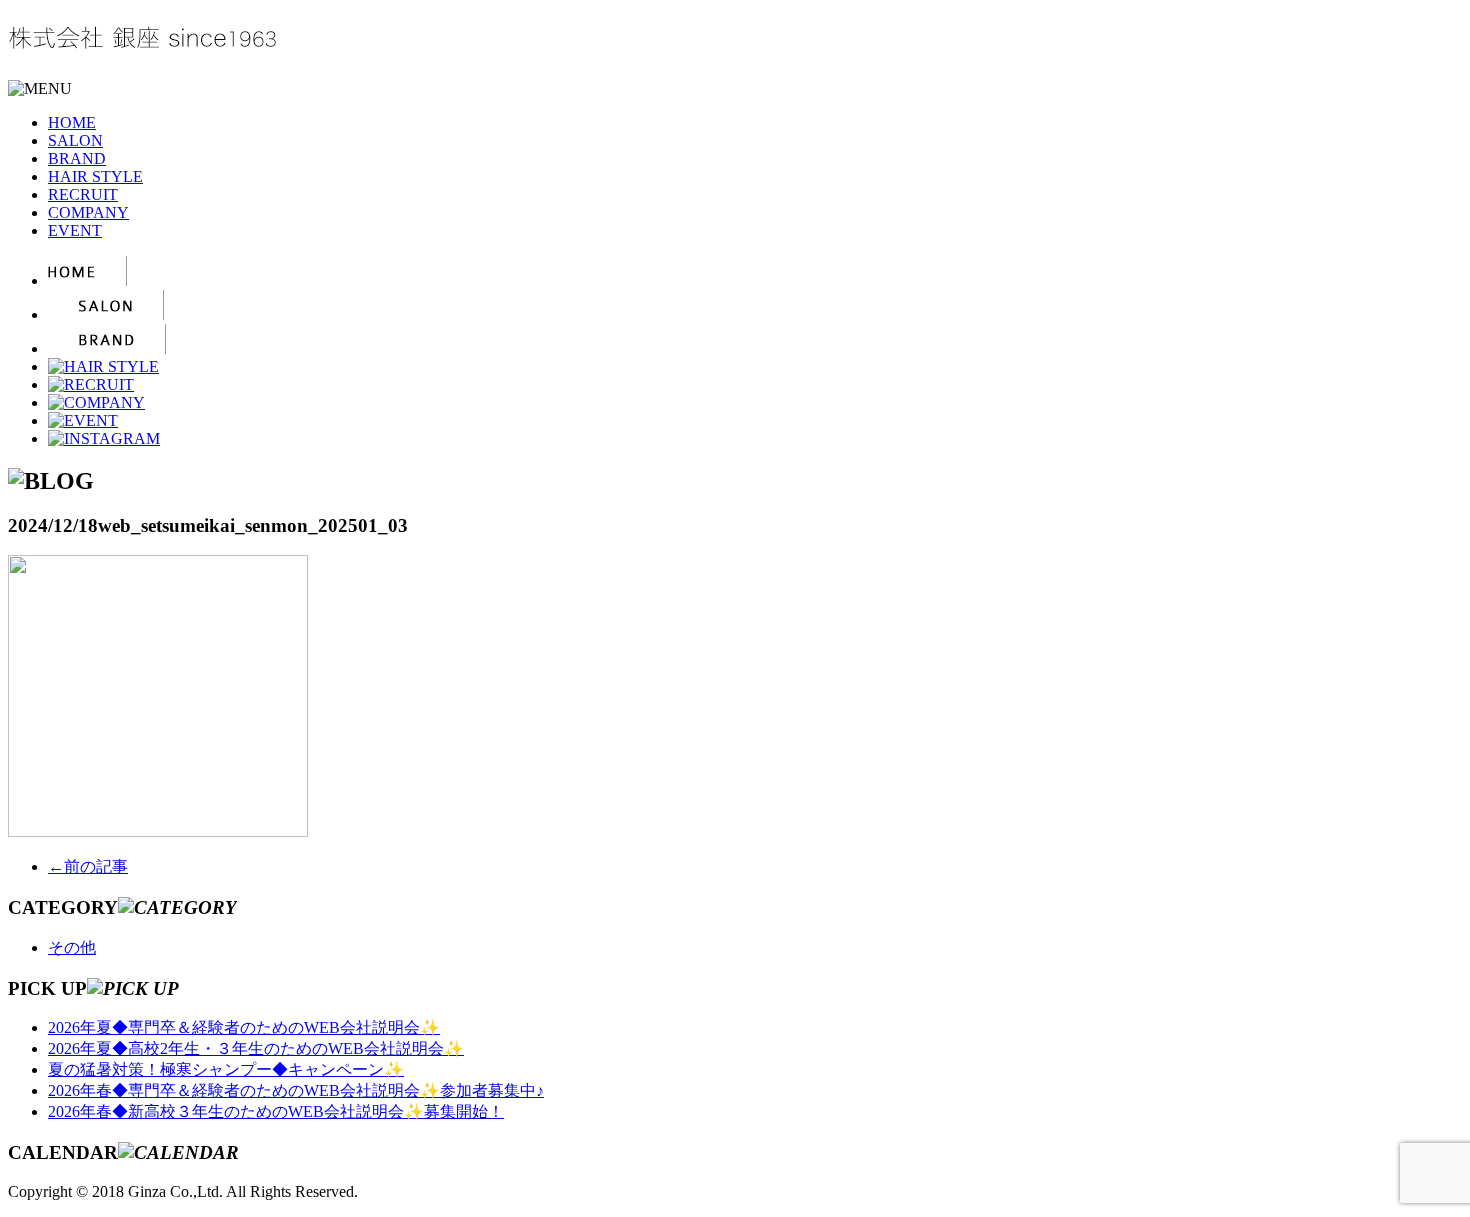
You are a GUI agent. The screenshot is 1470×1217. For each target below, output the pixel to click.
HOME (72, 122)
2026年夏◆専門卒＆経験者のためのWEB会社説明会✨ (244, 1027)
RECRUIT (83, 194)
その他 (72, 947)
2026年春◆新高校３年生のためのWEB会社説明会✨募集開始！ (276, 1111)
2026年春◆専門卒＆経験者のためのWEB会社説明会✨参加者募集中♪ (296, 1090)
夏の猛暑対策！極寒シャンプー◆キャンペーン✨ (226, 1069)
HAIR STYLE (95, 176)
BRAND (77, 158)
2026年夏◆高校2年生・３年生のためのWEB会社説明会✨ (256, 1048)
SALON (75, 140)
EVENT (75, 230)
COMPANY (88, 212)
